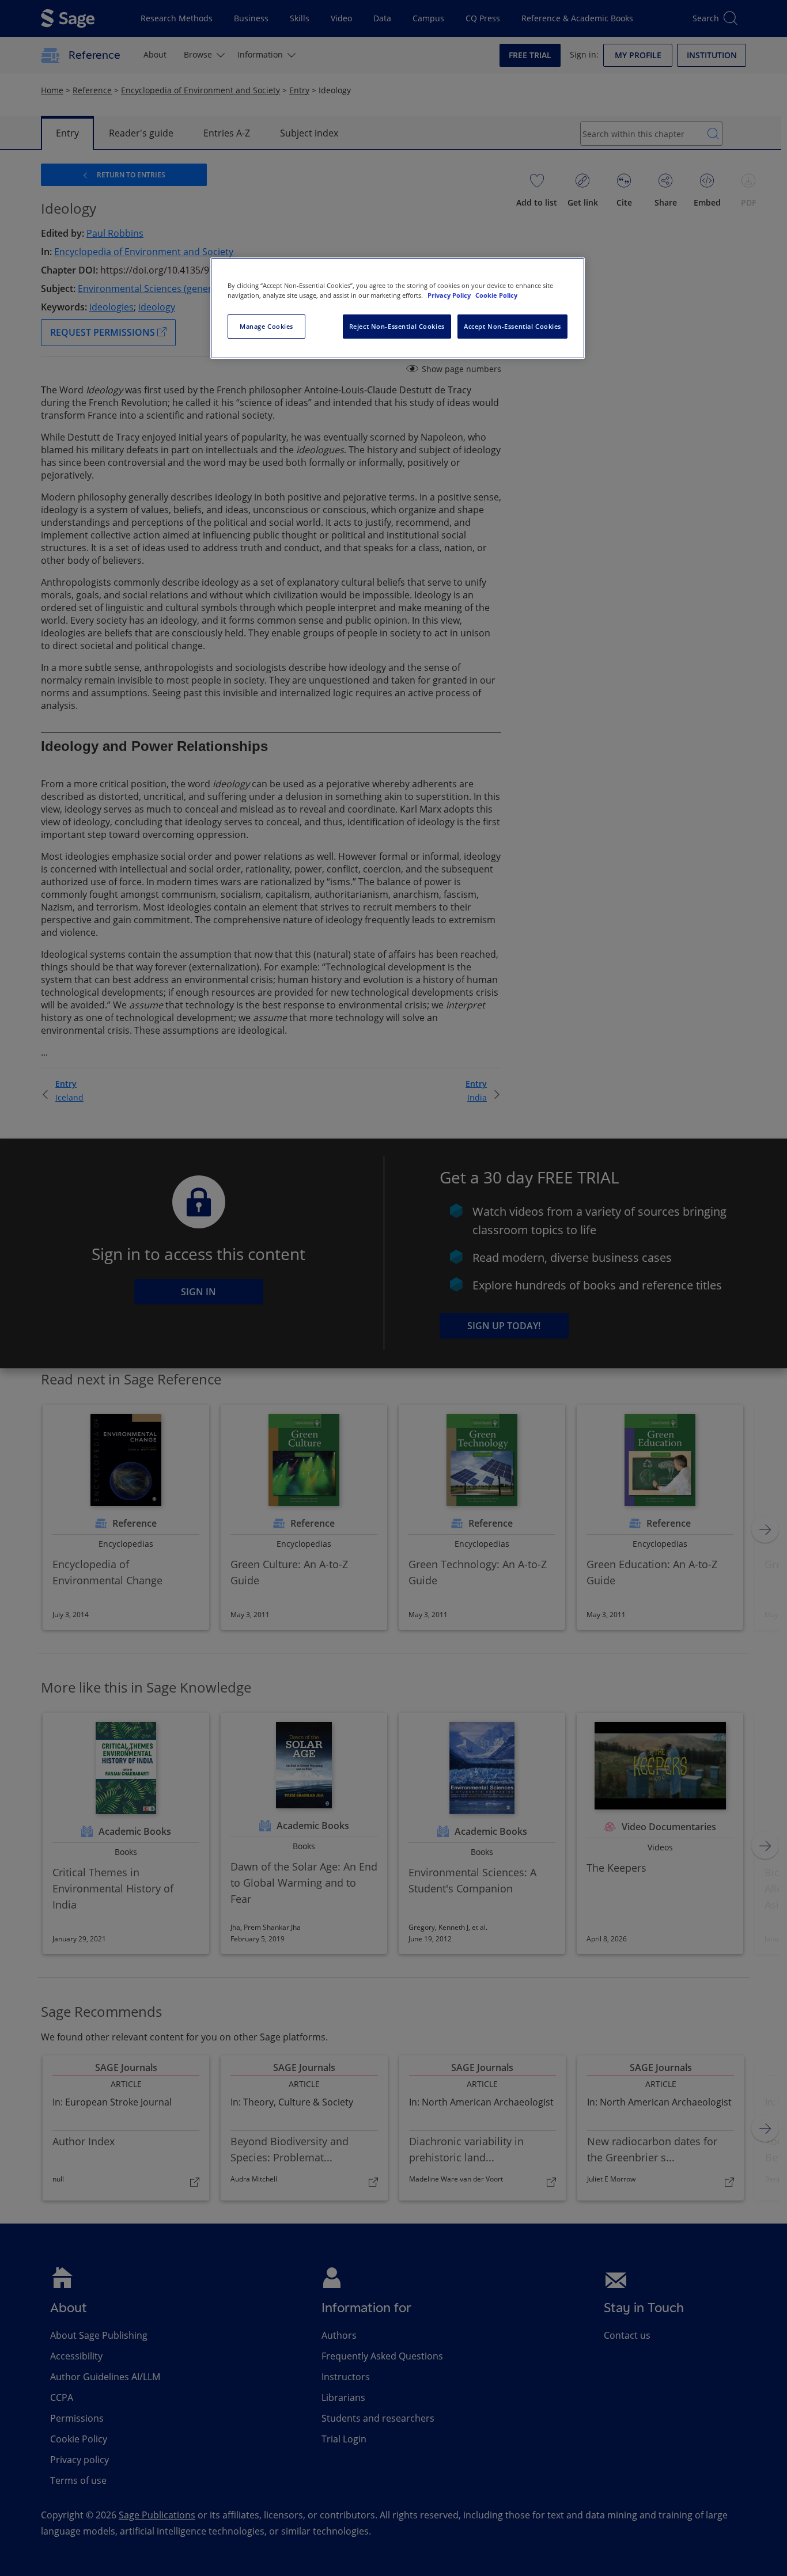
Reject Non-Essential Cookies (397, 326)
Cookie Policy (496, 295)
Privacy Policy (450, 295)
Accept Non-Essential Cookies (512, 326)
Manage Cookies (266, 326)
